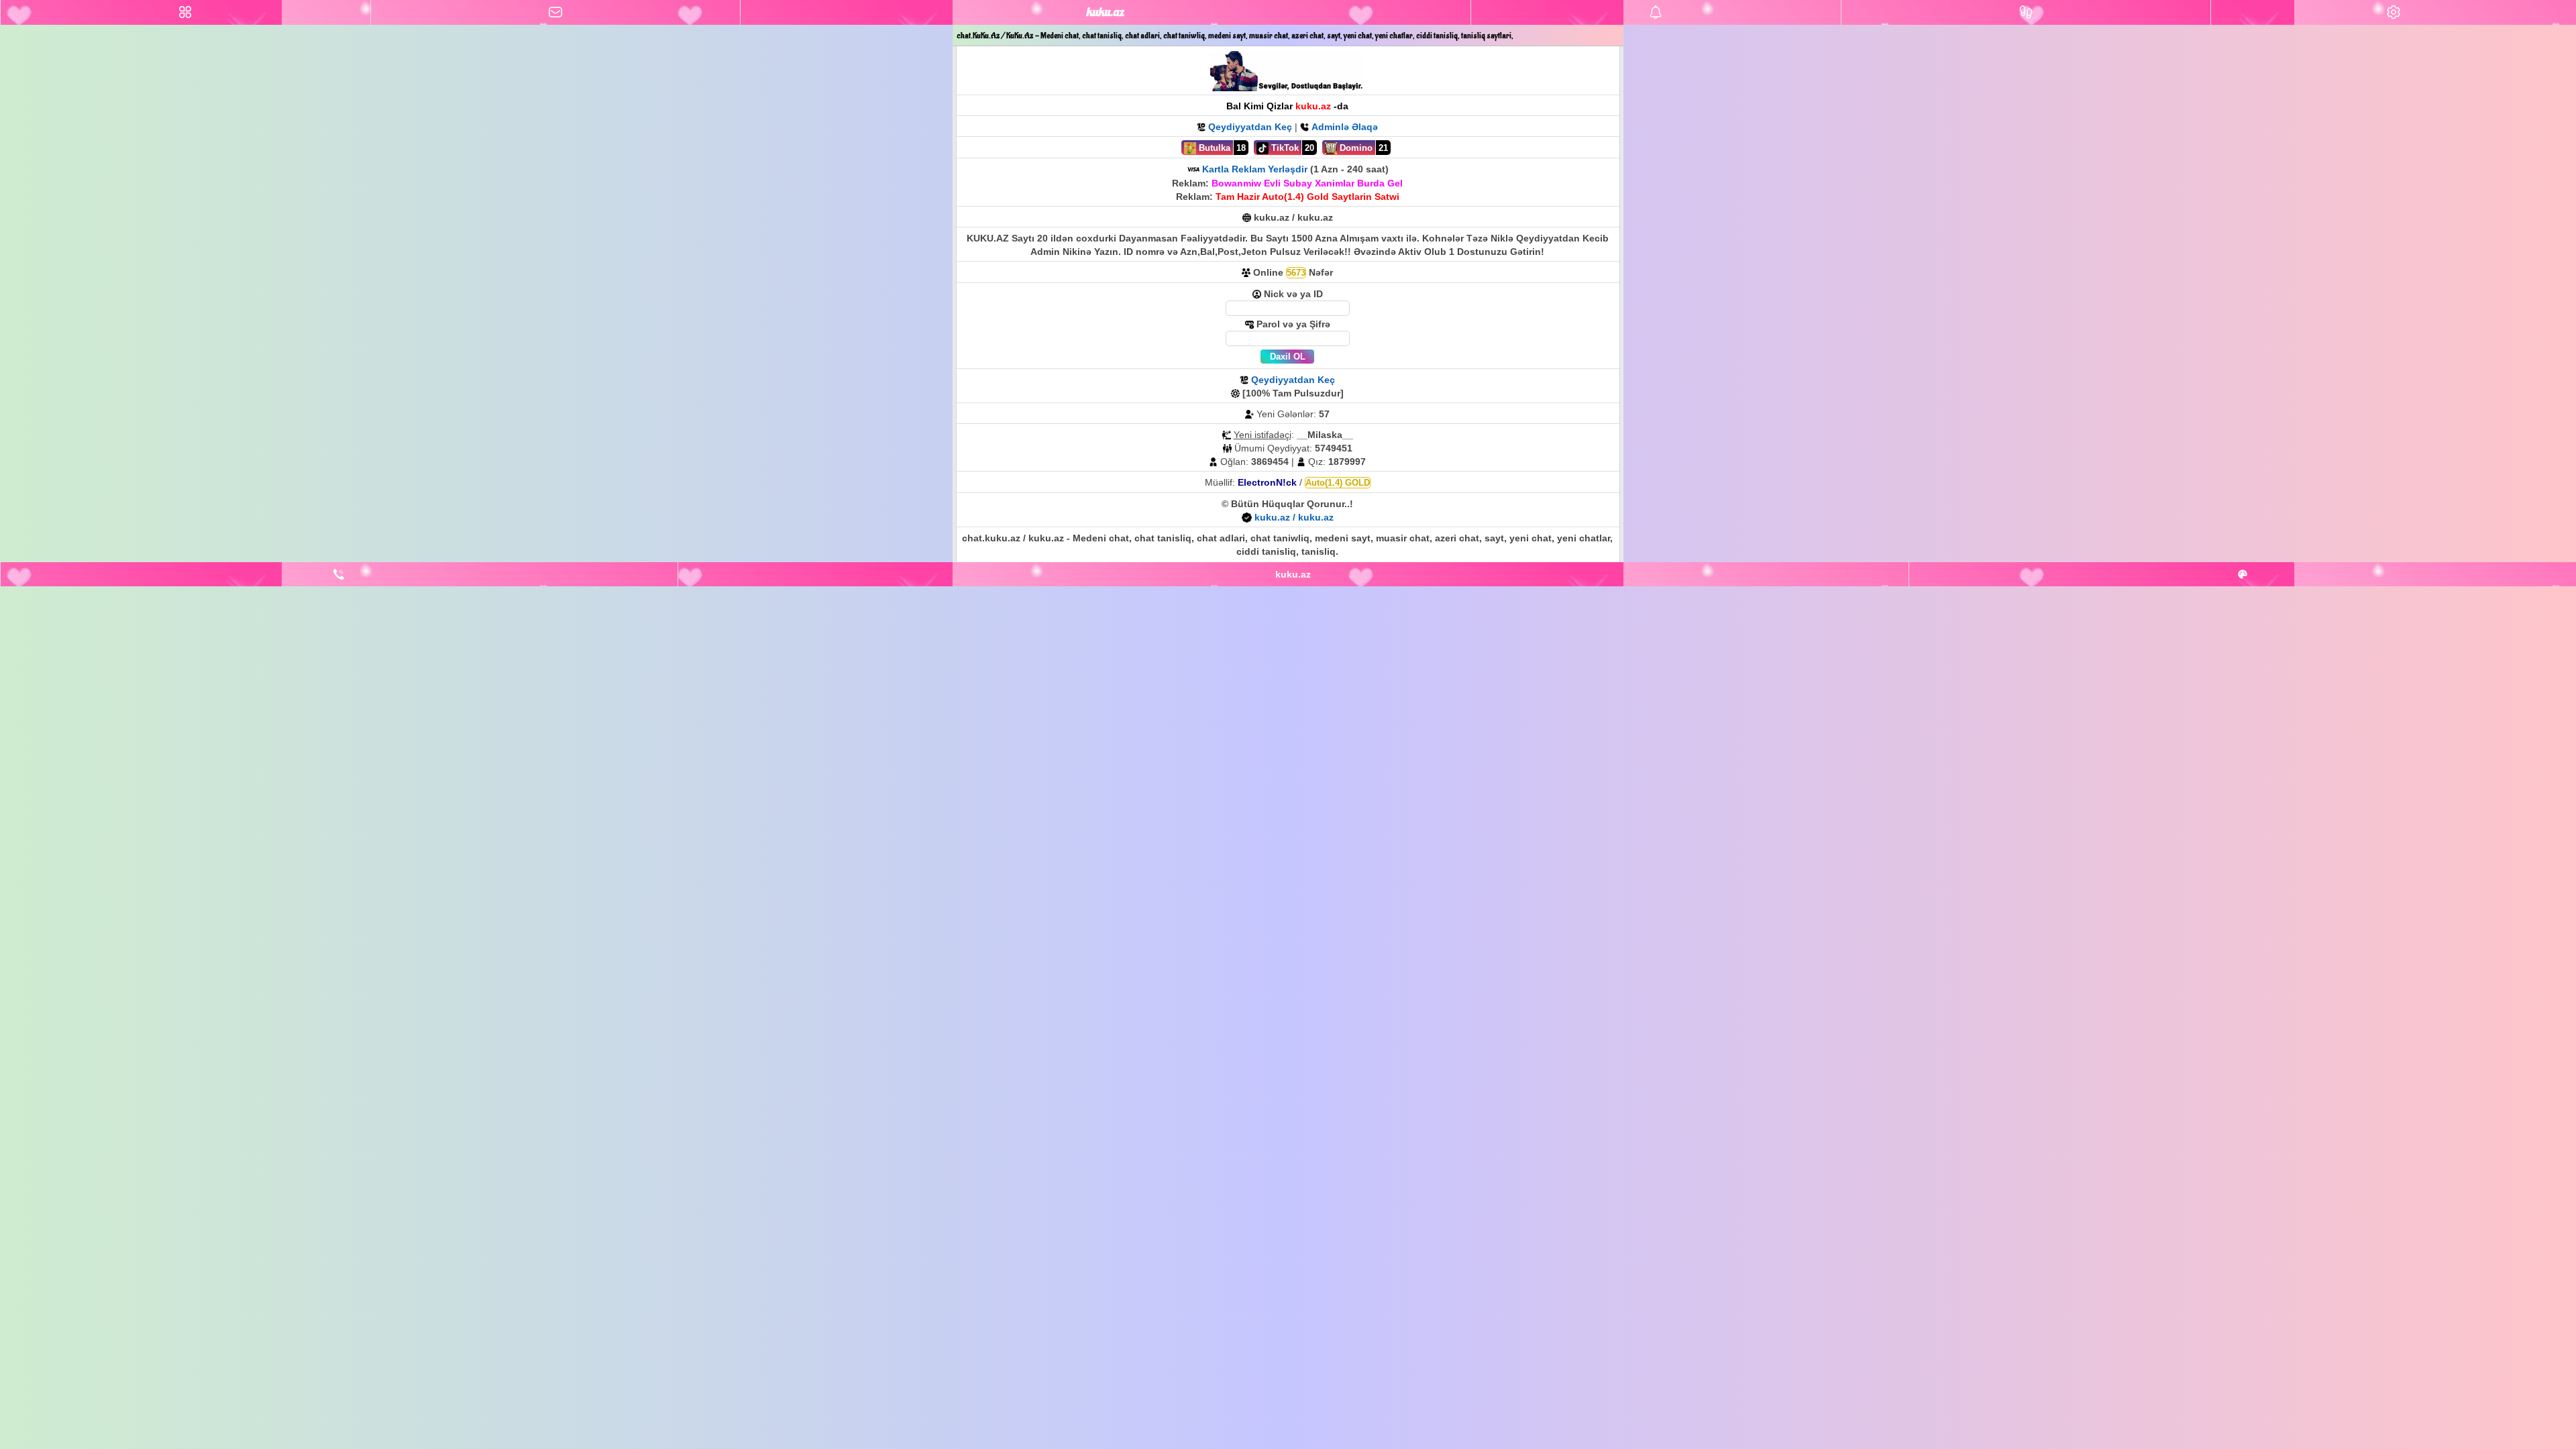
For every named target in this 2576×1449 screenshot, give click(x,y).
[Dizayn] (2243, 574)
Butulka (1213, 148)
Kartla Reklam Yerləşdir (1255, 169)
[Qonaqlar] (2026, 12)
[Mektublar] (1656, 12)
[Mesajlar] (556, 12)
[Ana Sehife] (185, 12)
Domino (1355, 148)
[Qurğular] (2394, 12)
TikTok (1284, 148)
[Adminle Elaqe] (339, 574)
